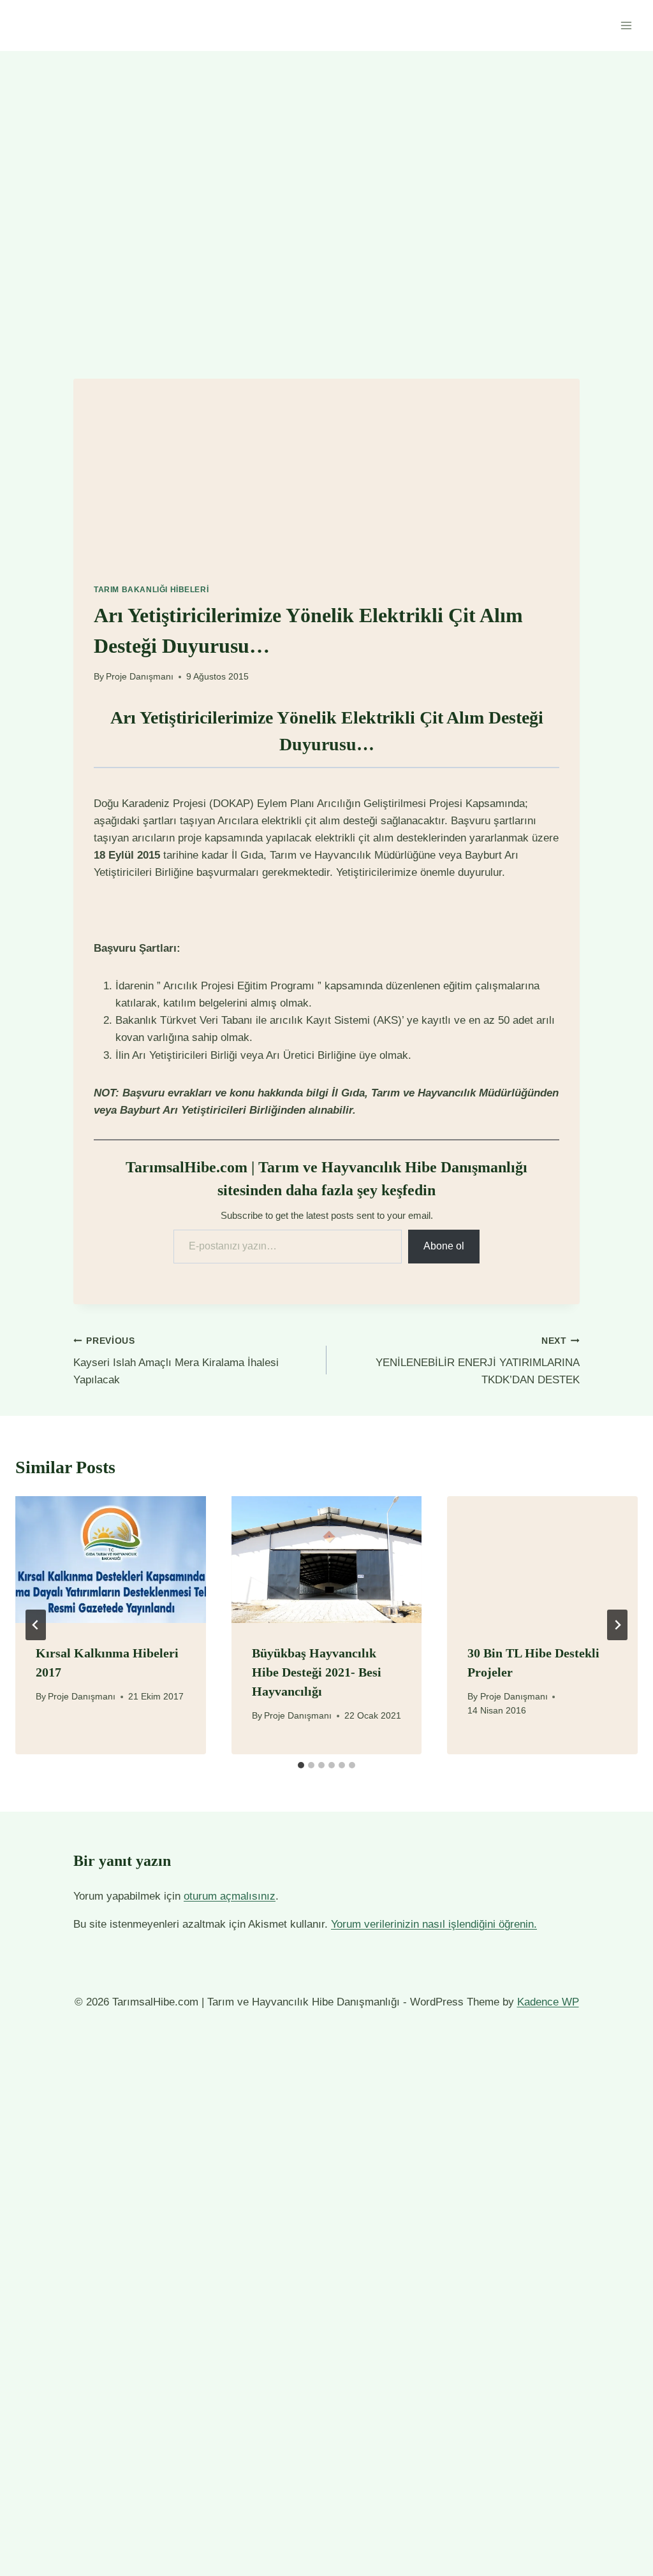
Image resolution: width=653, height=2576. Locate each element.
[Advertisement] (326, 468)
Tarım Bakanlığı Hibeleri (151, 590)
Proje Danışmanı (140, 677)
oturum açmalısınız (230, 1896)
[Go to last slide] (36, 1625)
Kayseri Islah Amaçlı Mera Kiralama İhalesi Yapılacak (176, 1361)
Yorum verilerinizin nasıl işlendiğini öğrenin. (434, 1924)
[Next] (617, 1625)
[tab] (301, 1765)
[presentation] (111, 1560)
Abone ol (444, 1246)
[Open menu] (626, 25)
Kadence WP (548, 2002)
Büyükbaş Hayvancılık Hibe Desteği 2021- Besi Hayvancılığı (317, 1672)
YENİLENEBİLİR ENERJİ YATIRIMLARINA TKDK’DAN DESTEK (478, 1361)
